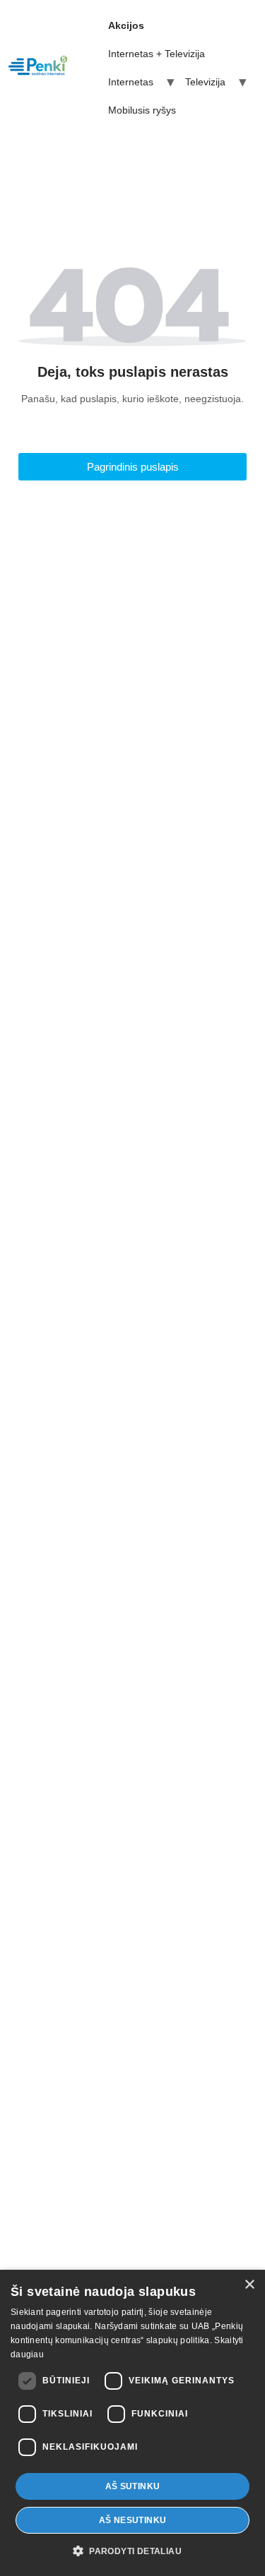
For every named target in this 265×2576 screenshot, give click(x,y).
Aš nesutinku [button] (133, 2520)
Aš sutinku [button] (133, 2486)
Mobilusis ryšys (142, 110)
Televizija (205, 82)
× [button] (249, 2285)
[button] (132, 2551)
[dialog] (132, 2423)
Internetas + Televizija (157, 54)
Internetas (131, 82)
